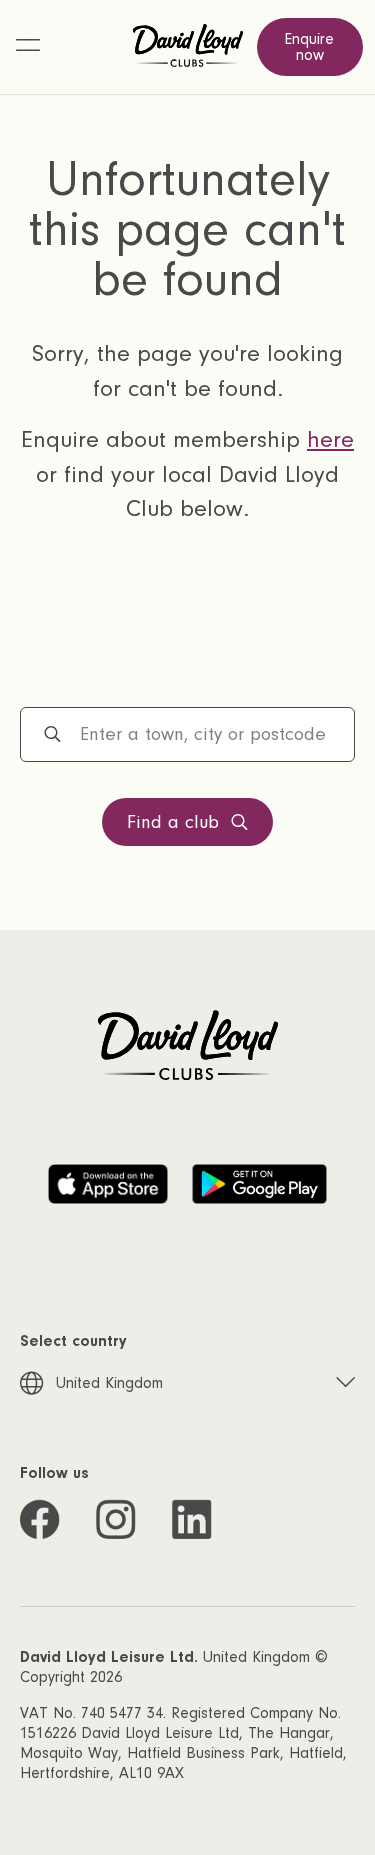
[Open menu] (28, 47)
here (330, 439)
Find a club (173, 822)
